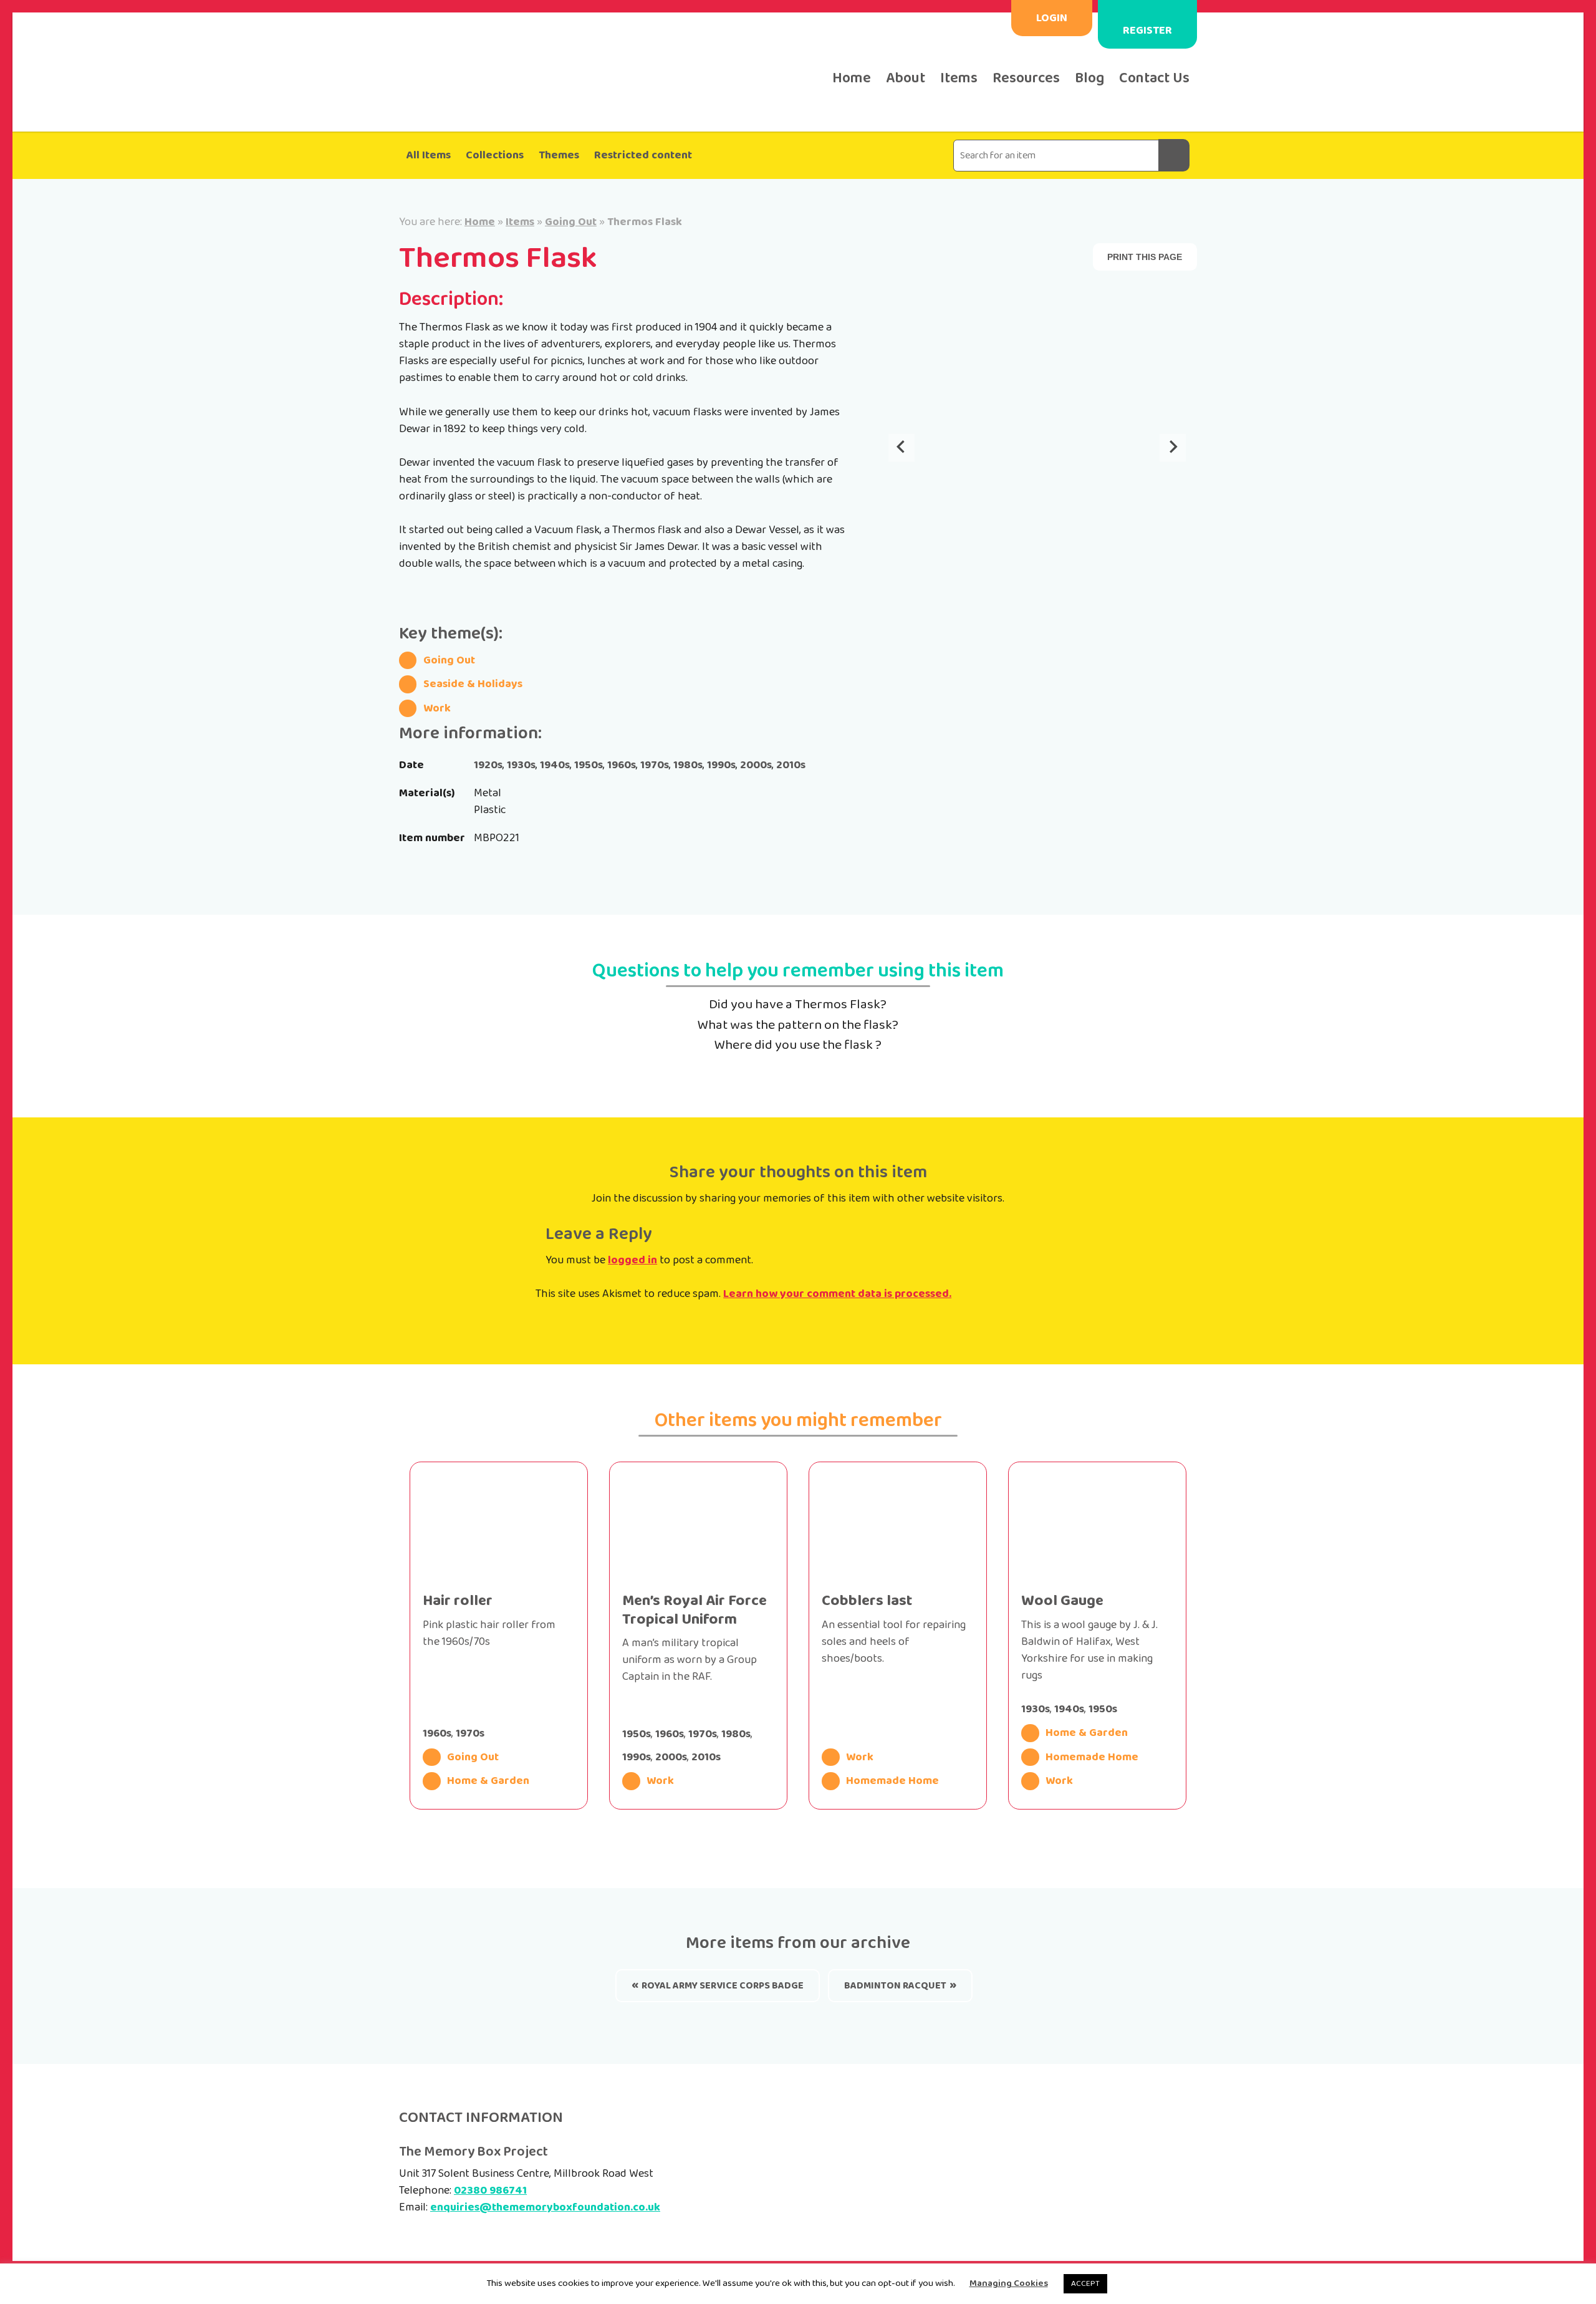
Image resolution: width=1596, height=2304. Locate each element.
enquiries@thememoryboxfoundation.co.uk (545, 2207)
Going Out (571, 222)
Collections (495, 155)
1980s (688, 765)
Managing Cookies (1009, 2284)
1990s (721, 765)
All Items (429, 155)
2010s (791, 765)
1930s (521, 765)
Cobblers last (867, 1601)
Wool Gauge (1062, 1601)
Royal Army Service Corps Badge (723, 1986)
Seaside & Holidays (473, 684)
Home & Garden (488, 1781)
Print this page (1145, 257)
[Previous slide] (901, 448)
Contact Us (1154, 78)
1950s (589, 765)
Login (1052, 18)
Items (959, 78)
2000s (756, 765)
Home (852, 78)
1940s (555, 765)
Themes (559, 155)
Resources (1026, 78)
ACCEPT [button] (1085, 2284)
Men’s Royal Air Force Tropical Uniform (695, 1610)
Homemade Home (892, 1781)
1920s (488, 765)
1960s (622, 765)
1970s (655, 765)
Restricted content (643, 155)
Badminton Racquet (895, 1986)
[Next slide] (1173, 448)
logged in (632, 1260)
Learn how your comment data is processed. (837, 1294)
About (906, 78)
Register (1147, 31)
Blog (1089, 78)
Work (437, 708)
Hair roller (458, 1601)
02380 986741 (490, 2191)
